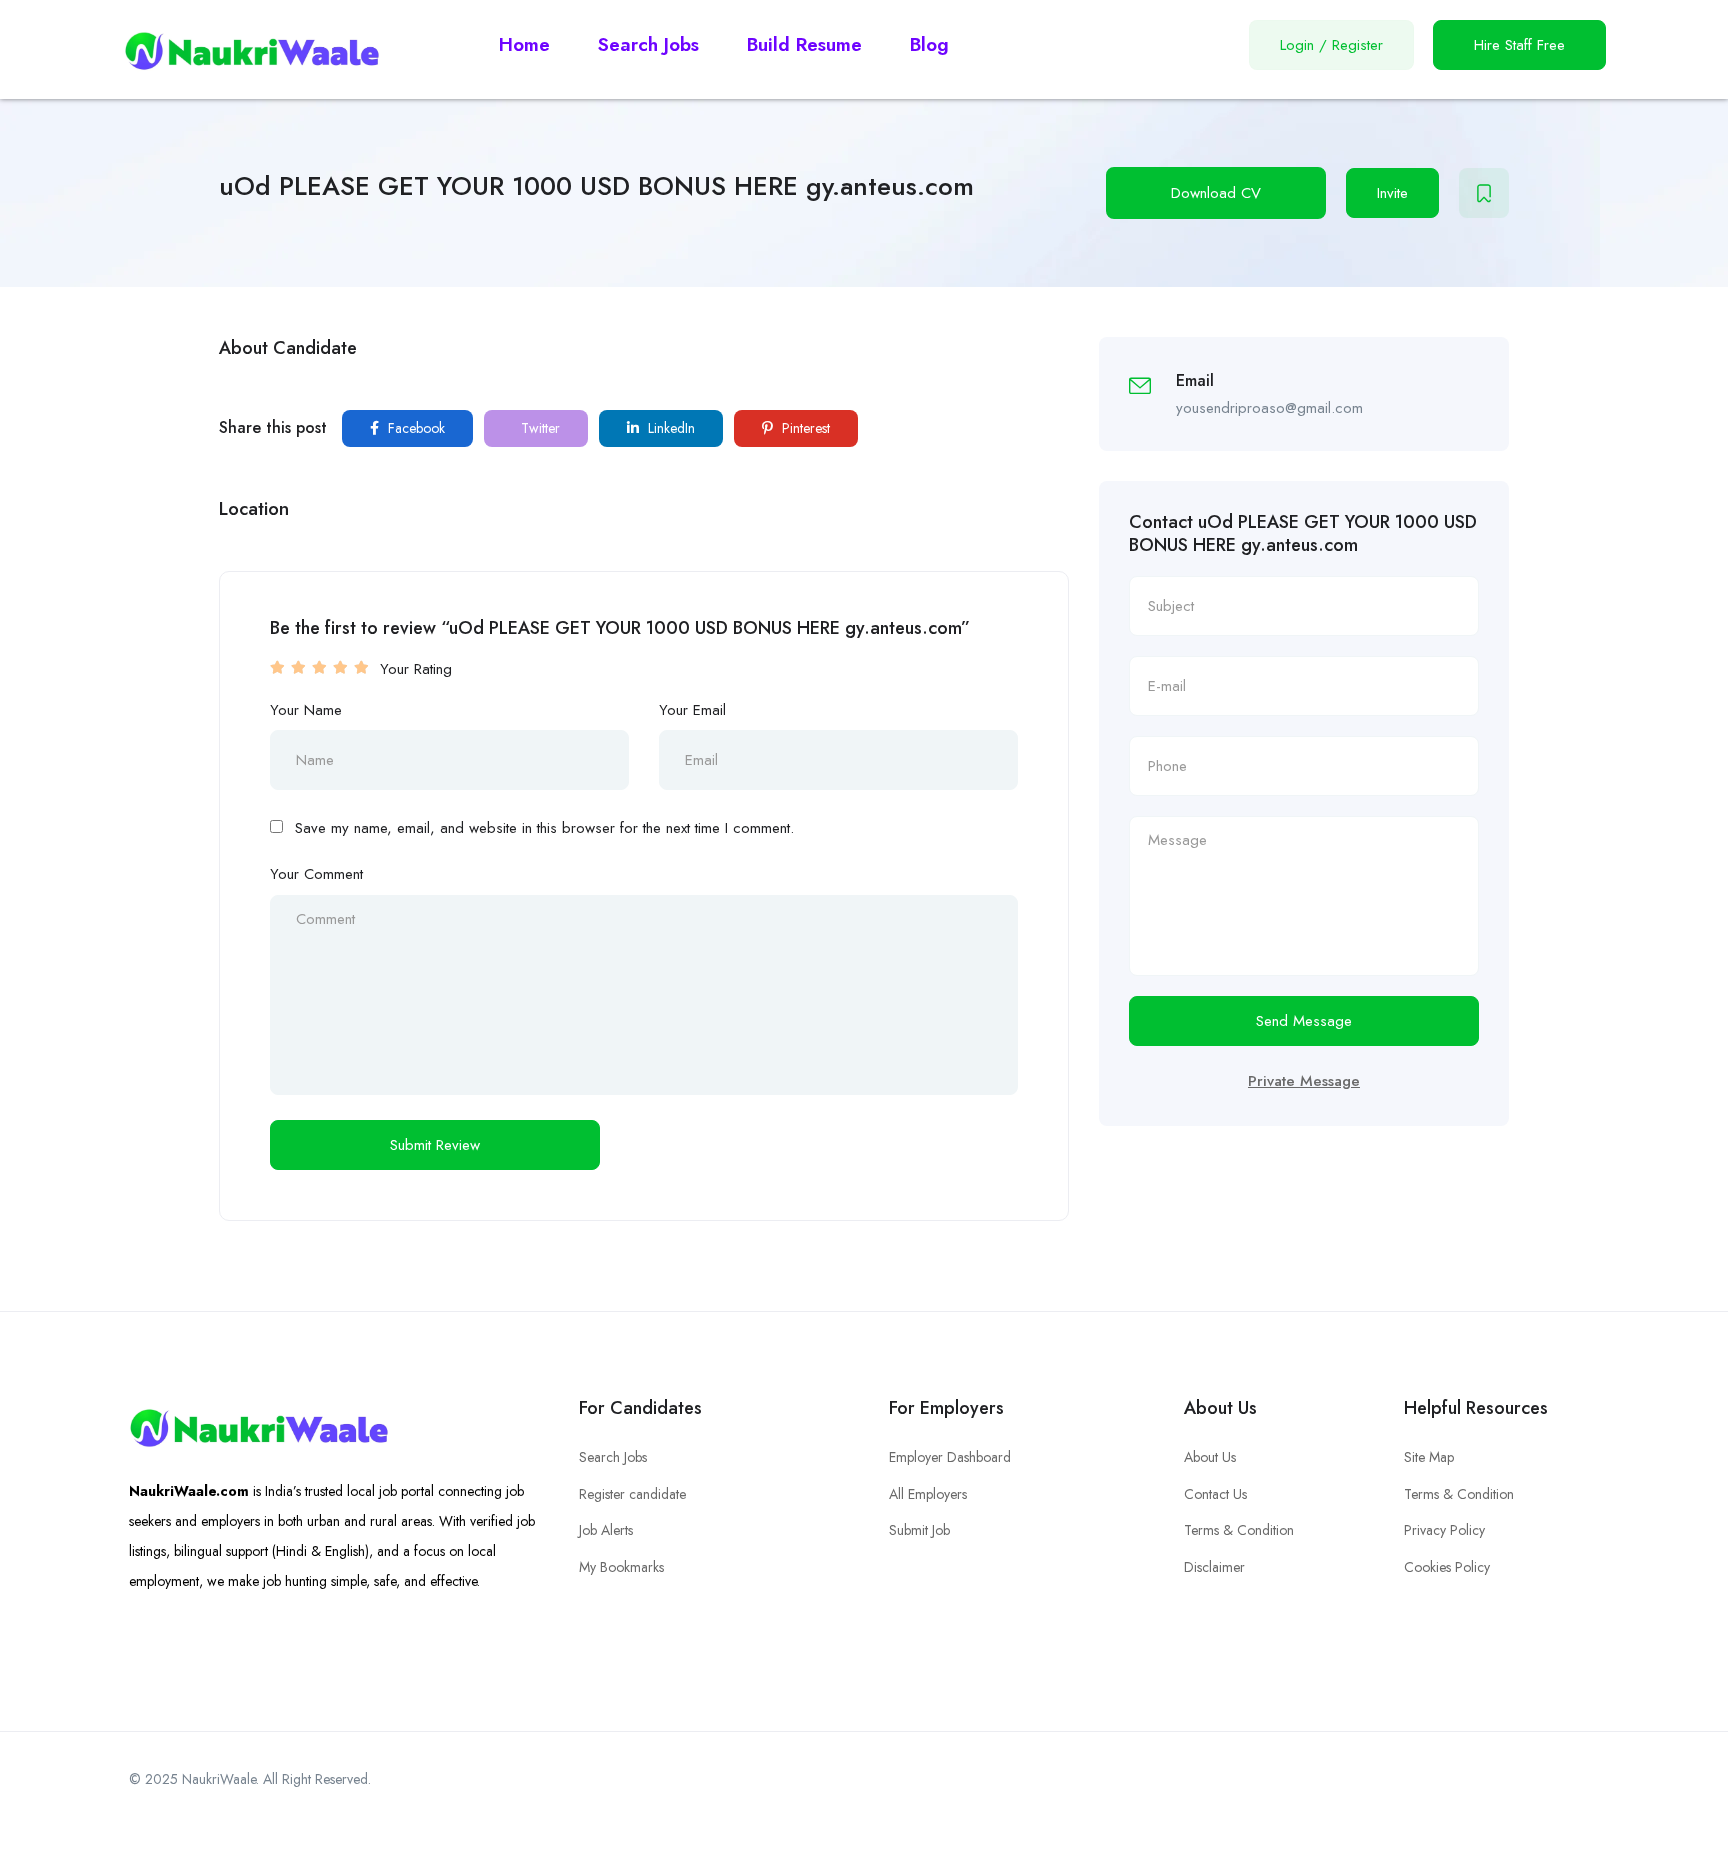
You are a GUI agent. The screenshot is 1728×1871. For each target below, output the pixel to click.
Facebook (414, 428)
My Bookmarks (621, 1567)
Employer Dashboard (950, 1457)
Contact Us (1215, 1494)
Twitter (538, 428)
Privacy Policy (1444, 1530)
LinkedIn (669, 428)
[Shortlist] (1484, 193)
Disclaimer (1214, 1567)
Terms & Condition (1239, 1530)
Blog (929, 44)
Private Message (1304, 1081)
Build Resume (804, 44)
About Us (1210, 1457)
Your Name (306, 710)
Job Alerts (606, 1530)
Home (524, 44)
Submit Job (919, 1530)
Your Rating (416, 669)
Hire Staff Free (1519, 45)
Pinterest (804, 428)
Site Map (1429, 1457)
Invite (1392, 193)
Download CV (1216, 193)
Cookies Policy (1447, 1567)
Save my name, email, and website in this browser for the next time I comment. (544, 828)
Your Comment (316, 874)
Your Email (692, 710)
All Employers (928, 1494)
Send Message (1304, 1021)
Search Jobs (648, 44)
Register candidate (632, 1494)
